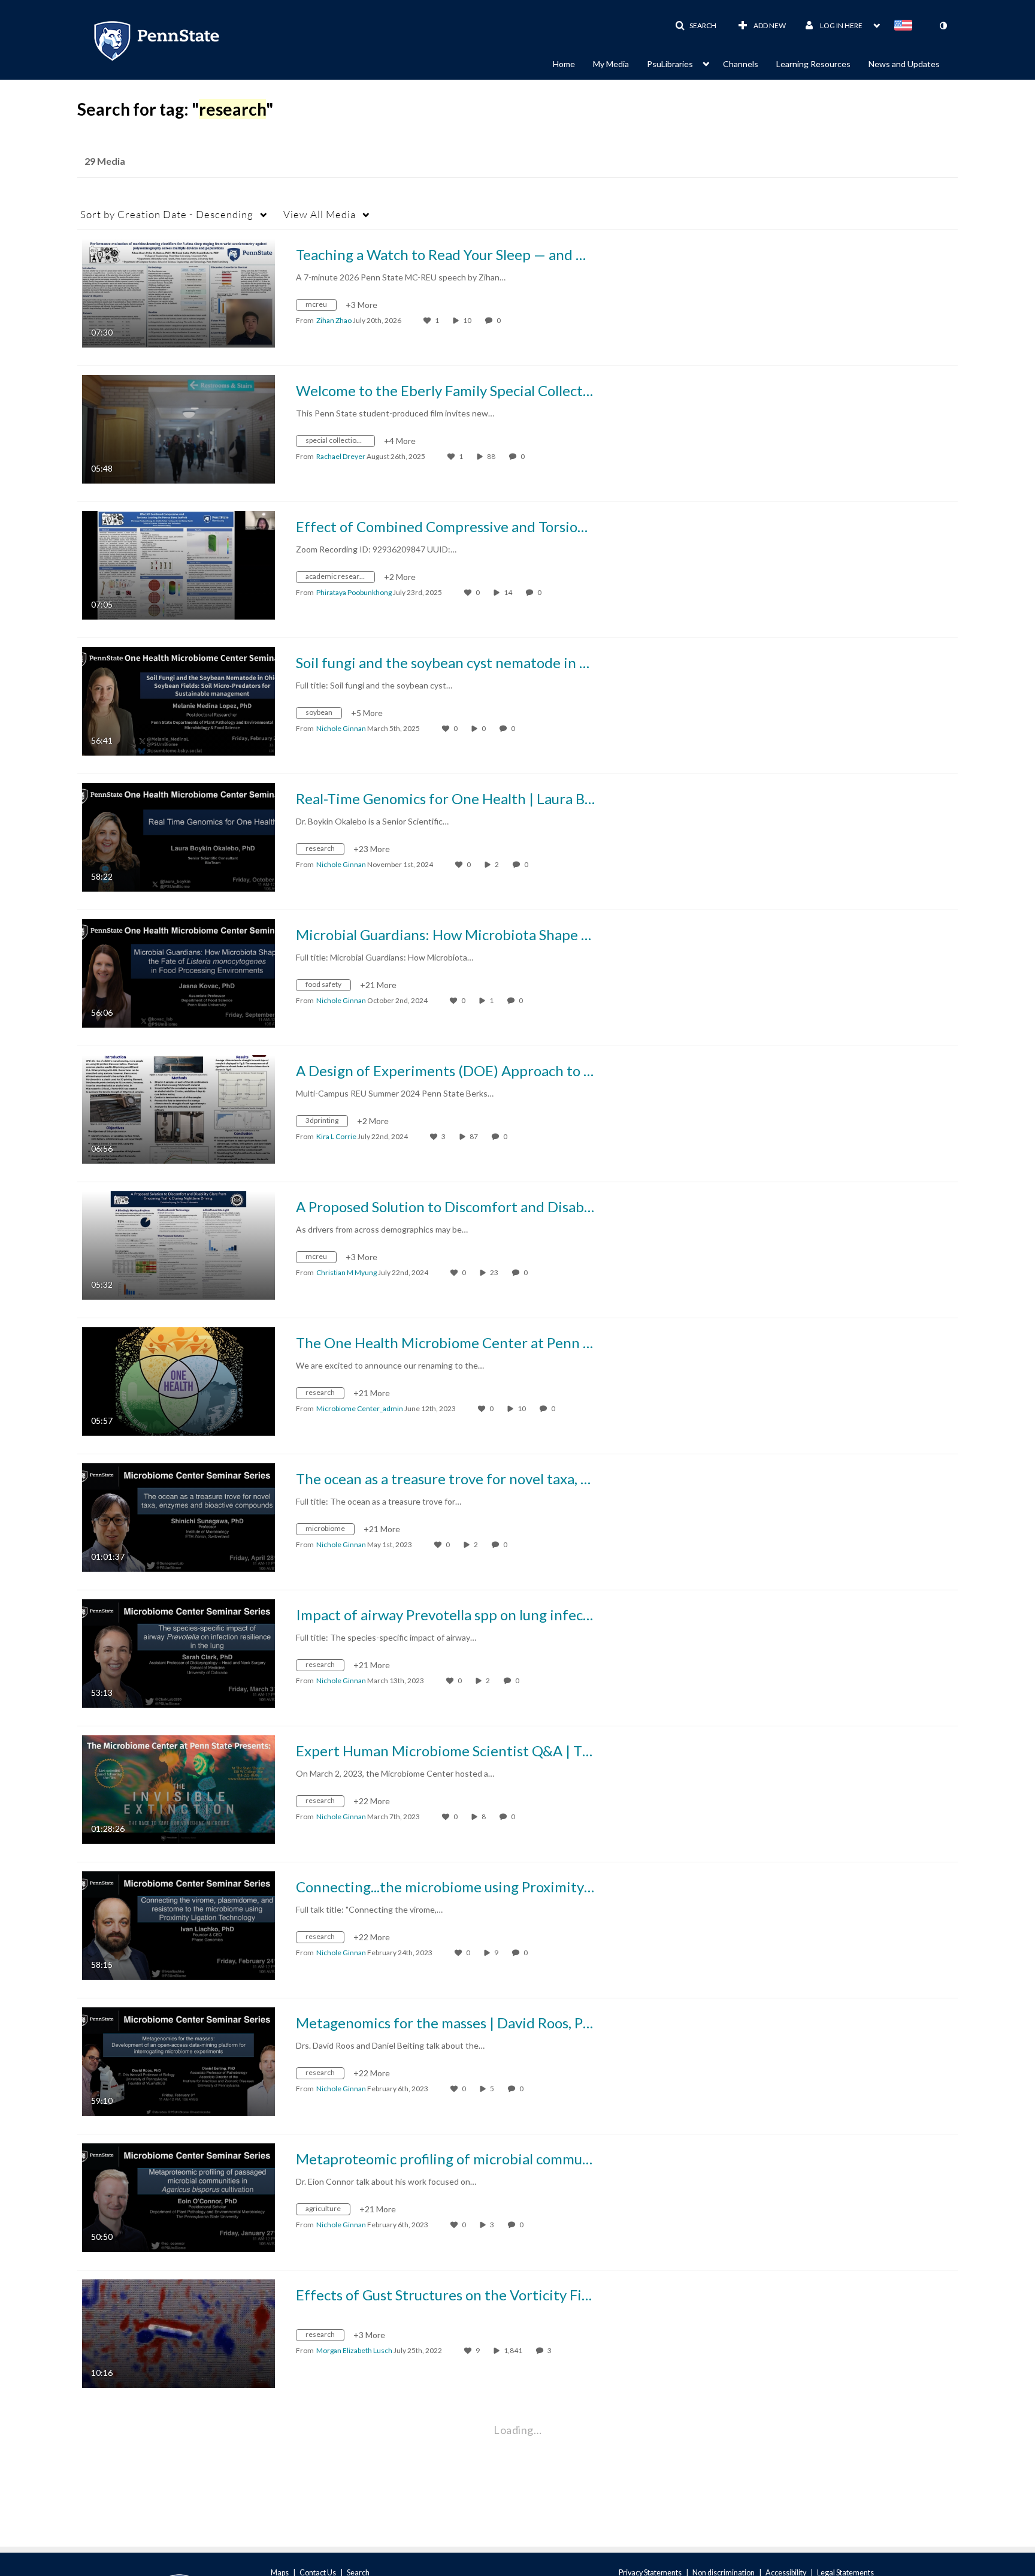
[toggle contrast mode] (943, 26)
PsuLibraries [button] (670, 64)
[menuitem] (573, 63)
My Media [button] (611, 64)
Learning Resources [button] (813, 64)
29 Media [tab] (105, 161)
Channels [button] (741, 64)
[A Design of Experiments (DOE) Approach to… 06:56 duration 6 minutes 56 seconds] (178, 1108)
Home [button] (564, 64)
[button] (696, 26)
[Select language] (906, 26)
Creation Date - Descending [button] (167, 214)
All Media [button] (320, 214)
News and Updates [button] (904, 64)
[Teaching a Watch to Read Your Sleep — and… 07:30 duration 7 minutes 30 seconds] (178, 292)
